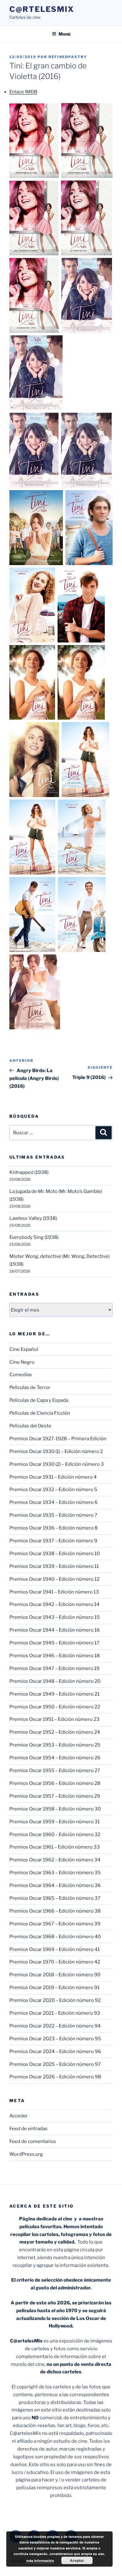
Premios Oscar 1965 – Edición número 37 (55, 1898)
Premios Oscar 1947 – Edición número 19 (54, 1668)
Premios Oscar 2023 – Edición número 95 (55, 2039)
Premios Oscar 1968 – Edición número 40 (55, 1937)
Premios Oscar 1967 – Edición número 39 (55, 1924)
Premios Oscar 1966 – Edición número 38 (55, 1911)
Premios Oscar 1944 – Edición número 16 (55, 1630)
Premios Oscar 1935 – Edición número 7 (53, 1515)
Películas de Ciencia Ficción (40, 1413)
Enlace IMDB (23, 92)
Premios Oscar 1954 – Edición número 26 (55, 1758)
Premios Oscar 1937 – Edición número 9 (53, 1541)
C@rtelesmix (42, 9)
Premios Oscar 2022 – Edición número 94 (55, 2026)
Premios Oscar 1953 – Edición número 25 (55, 1745)
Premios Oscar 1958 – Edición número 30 (55, 1809)
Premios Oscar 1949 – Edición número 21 (54, 1694)
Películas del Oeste (30, 1426)
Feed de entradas (28, 2129)
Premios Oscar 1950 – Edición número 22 (55, 1707)
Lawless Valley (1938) (33, 1218)
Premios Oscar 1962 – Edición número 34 (55, 1860)
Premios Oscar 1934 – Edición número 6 (53, 1502)
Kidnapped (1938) (29, 1172)
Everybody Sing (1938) (34, 1237)
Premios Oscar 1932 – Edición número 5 (53, 1490)
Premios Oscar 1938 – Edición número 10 (55, 1554)
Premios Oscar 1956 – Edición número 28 (55, 1783)
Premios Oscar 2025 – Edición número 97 (55, 2064)
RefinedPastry (68, 57)
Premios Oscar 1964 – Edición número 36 (55, 1885)
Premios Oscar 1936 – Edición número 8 (53, 1528)
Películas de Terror (30, 1387)
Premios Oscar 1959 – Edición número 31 (55, 1822)
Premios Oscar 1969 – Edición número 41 (55, 1949)
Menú (64, 34)
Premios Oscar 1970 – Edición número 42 (55, 1962)
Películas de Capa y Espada (39, 1400)
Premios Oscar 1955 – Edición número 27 (55, 1771)
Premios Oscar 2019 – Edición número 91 (54, 1987)
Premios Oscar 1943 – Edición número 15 (55, 1617)
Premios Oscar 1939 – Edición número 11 (54, 1566)
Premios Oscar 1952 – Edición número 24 (55, 1732)
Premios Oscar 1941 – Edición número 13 (54, 1592)
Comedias (21, 1375)
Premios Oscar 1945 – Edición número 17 (54, 1643)
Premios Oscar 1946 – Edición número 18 (55, 1656)
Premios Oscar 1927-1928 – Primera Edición (58, 1439)
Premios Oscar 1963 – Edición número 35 (55, 1873)
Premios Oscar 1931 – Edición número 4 (53, 1477)
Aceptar (77, 2560)
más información (40, 2561)
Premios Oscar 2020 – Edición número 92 (55, 2000)
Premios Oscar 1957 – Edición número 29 (55, 1796)
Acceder (19, 2116)
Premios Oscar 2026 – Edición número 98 (55, 2077)
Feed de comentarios (33, 2141)
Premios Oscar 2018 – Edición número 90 (55, 1975)
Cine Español (24, 1349)
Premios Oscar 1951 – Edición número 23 (54, 1719)
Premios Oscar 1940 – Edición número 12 (54, 1579)
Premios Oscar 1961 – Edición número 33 (55, 1847)
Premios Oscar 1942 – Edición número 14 (54, 1604)
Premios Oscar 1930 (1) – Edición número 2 (56, 1451)
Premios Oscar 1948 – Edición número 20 (55, 1681)
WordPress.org (26, 2154)
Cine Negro (22, 1362)
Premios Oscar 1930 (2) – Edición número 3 (57, 1464)
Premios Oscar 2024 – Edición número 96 (55, 2051)
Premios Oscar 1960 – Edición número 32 (55, 1835)
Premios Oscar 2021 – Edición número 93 (55, 2013)
